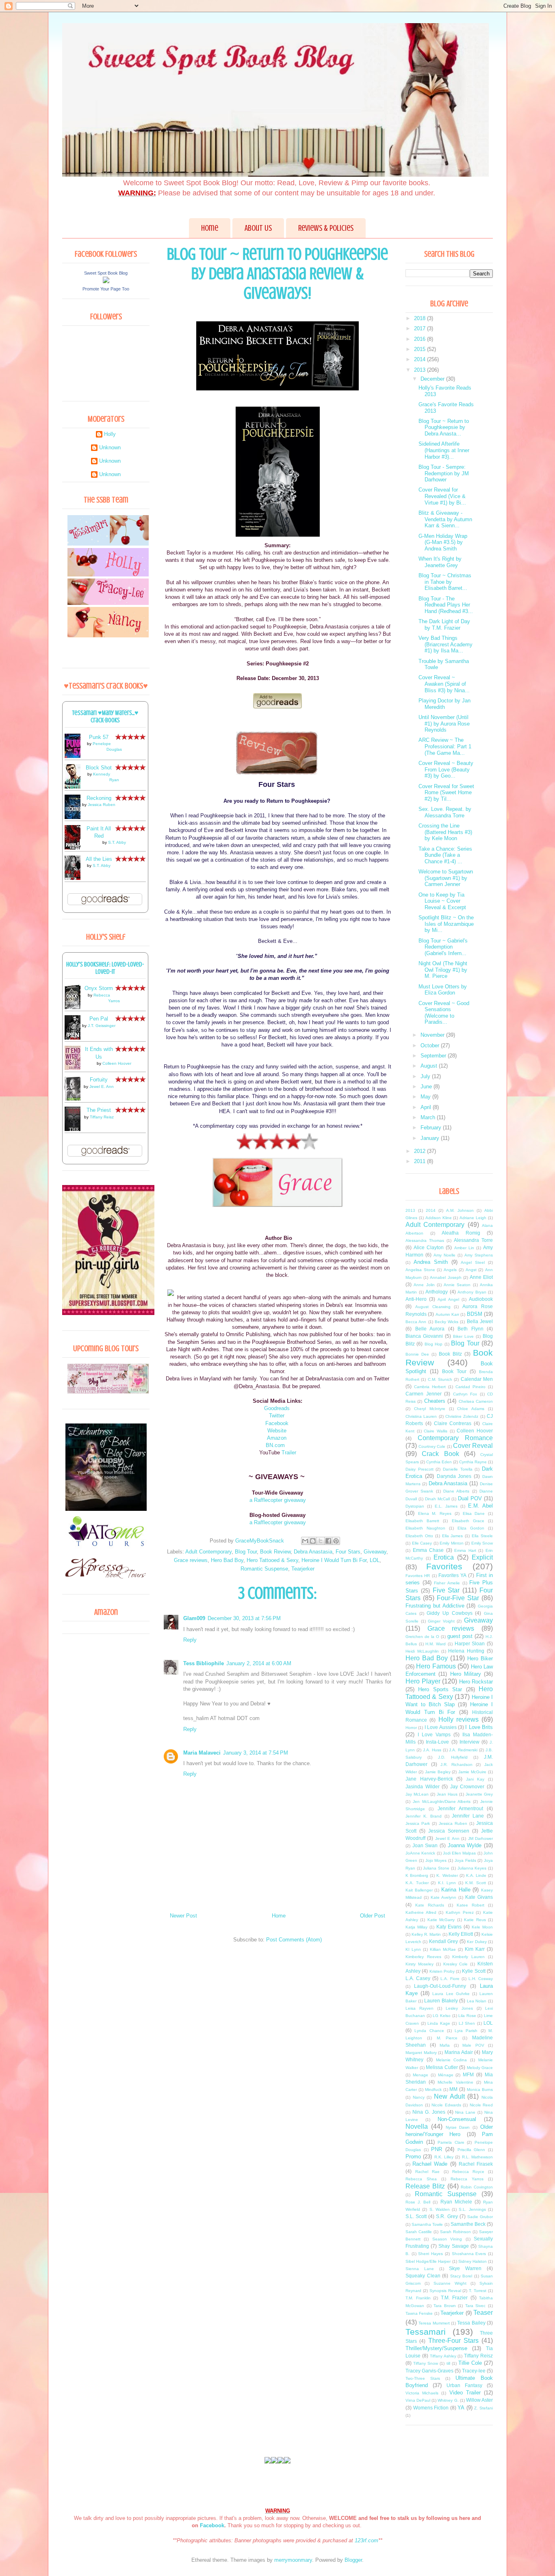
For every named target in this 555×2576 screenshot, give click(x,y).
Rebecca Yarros (467, 2179)
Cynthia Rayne (473, 1462)
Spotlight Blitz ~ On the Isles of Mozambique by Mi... (446, 924)
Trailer (289, 1453)
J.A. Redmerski (463, 1750)
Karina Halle (456, 1890)
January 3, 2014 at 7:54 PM (256, 1753)
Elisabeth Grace (468, 1521)
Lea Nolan (477, 2001)
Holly (110, 434)
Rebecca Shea (421, 2179)
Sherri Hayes (430, 2254)
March (429, 1117)
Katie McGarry (441, 1920)
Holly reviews (459, 1719)
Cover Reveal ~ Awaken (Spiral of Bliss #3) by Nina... (444, 684)
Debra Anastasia (313, 1552)
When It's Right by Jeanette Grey (440, 562)
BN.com (277, 1445)
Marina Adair (459, 2052)
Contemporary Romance (455, 1438)
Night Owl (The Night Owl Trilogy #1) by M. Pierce (443, 970)
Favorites (444, 1566)
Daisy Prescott (420, 1469)
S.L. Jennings (472, 2209)
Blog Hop (434, 1344)
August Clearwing (433, 1307)
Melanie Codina (452, 2060)
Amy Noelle (444, 1255)
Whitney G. (448, 2400)
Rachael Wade (430, 2164)
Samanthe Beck (468, 2224)
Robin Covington (477, 2187)
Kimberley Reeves (423, 1957)
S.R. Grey (447, 2216)
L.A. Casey (418, 1978)
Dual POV (470, 1498)
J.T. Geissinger (102, 1026)
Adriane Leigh (473, 1218)
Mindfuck (433, 2090)
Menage (421, 2075)
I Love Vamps (434, 1734)
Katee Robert (470, 1905)
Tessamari (426, 2332)
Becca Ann (416, 1322)
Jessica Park (418, 1823)
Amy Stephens (479, 1255)
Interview (469, 1742)
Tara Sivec (476, 2306)
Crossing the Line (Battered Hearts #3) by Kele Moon (445, 832)
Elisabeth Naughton (425, 1528)
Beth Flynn (470, 1329)
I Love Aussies (441, 1727)
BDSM (475, 1314)
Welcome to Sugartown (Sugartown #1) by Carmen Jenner (446, 878)
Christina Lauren (421, 1416)
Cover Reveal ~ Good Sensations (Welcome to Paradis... (444, 1013)
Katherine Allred (421, 1912)
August (430, 1066)
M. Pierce (447, 2038)
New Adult (449, 2096)
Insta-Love (437, 1742)
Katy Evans (449, 1927)
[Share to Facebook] (328, 1541)
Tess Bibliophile (204, 1663)
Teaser (483, 2313)
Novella (417, 2126)
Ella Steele (482, 1536)
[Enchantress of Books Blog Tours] (106, 1509)
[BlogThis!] (313, 1541)
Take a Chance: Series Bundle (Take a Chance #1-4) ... (445, 855)
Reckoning (99, 798)
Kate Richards (430, 1905)
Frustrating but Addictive (435, 1606)
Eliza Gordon (471, 1528)
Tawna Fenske (419, 2313)
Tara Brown (445, 2306)
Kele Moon (482, 1927)
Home (210, 228)
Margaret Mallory (421, 2053)
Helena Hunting (466, 1651)
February (432, 1128)
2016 (421, 339)
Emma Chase (428, 1550)
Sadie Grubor (480, 2217)
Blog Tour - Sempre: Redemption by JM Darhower (444, 473)
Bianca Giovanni (424, 1336)
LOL (375, 1560)
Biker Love (463, 1336)
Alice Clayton (429, 1247)
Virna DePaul (418, 2400)
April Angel (448, 1299)
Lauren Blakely (441, 2001)
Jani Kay (475, 1779)
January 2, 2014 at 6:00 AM (259, 1663)
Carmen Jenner (424, 1394)
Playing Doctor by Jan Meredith (444, 704)
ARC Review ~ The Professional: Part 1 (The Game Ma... (445, 746)
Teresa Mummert (434, 2323)
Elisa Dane (474, 1513)
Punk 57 (99, 737)
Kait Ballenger (419, 1890)
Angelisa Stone (420, 1270)
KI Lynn (413, 1949)
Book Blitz (450, 1354)
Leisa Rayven (420, 2008)
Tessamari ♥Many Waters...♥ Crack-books (105, 717)
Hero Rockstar (476, 1682)
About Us (258, 228)
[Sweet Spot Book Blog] (106, 281)
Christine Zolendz (462, 1416)
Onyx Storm (99, 988)
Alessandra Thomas (425, 1240)
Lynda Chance (429, 2031)
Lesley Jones (459, 2008)
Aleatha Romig (461, 1233)
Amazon (277, 1438)
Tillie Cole (470, 2363)
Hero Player (423, 1681)
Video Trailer (465, 2393)
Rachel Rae (427, 2172)
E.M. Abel (480, 1506)
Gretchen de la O (422, 1637)
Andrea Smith (431, 1262)
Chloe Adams (471, 1409)
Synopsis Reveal (445, 2291)
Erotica (444, 1557)
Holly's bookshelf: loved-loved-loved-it (105, 968)
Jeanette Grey (479, 1794)
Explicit (482, 1557)
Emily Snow (482, 1543)
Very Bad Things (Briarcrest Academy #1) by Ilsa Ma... (446, 644)
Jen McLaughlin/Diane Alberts (442, 1801)
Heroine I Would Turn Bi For (334, 1560)
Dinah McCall (437, 1499)
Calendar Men (477, 1379)
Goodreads (277, 1408)
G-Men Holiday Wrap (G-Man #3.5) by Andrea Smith (443, 542)
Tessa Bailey (471, 2323)
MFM (468, 2074)
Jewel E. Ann (102, 1087)
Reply (190, 1640)
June (427, 1087)
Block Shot (99, 768)
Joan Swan (425, 1845)
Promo (413, 2157)
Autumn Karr (447, 1314)
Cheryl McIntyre (430, 1409)
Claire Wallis (436, 1431)
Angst (471, 1270)
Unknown (110, 447)
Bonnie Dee (417, 1354)
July (426, 1076)
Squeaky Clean (423, 2276)
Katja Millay (416, 1927)
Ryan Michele (456, 2202)
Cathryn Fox (465, 1394)
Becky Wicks (447, 1322)
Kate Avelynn (443, 1897)
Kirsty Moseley (420, 1964)
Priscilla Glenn (472, 2150)
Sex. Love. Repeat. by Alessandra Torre (445, 812)
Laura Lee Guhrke (451, 1994)
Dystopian (415, 1506)
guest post (460, 1636)
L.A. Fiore (450, 1979)
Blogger (353, 2560)
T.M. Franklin (418, 2298)
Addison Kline (439, 1218)
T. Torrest (478, 2291)
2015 (421, 349)
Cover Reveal (473, 1446)
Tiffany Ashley (443, 2356)
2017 (421, 328)
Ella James (453, 1536)
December (433, 379)
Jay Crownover (467, 1786)
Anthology (437, 1292)
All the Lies (99, 859)
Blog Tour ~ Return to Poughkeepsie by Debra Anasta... (444, 427)
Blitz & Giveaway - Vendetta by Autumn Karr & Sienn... (445, 519)
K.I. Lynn (447, 1883)
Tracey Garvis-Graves (429, 2371)
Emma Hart (465, 1550)
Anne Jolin (424, 1285)
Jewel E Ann (447, 1838)
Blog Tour (246, 1552)
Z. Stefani (483, 2408)
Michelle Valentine (455, 2082)
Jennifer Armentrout (460, 1808)
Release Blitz (425, 2186)
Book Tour (454, 1371)
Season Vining (447, 2239)
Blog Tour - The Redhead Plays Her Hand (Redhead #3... (446, 605)
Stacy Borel (461, 2276)
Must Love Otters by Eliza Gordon (443, 990)
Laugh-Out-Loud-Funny (440, 1986)
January (431, 1138)
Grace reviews (191, 1560)
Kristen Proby (442, 1971)
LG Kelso (442, 2016)
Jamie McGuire (472, 1772)
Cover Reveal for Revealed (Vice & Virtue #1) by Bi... (442, 496)
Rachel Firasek (476, 2164)
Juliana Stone (436, 1868)
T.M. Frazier (454, 2298)
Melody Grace (480, 2068)
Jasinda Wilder (423, 1786)
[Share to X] (321, 1541)
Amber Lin (464, 1248)
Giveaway (375, 1552)
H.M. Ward (436, 1644)
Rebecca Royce (468, 2172)
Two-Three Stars (423, 2378)
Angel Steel (473, 1262)
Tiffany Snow (426, 2363)
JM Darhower (480, 1838)
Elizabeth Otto (419, 1536)
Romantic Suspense (264, 1569)
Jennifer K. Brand (424, 1816)
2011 (421, 1161)
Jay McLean (417, 1794)
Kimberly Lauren (468, 1957)
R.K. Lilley (444, 2157)
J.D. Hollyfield (453, 1757)
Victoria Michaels (422, 2393)
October (431, 1045)
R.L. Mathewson (477, 2157)
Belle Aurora (430, 1329)
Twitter (277, 1416)
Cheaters (435, 1401)
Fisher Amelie (447, 1583)
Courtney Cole (432, 1446)
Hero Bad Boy (227, 1560)
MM (453, 2089)
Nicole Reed (481, 2105)
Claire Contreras (453, 1423)
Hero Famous (436, 1666)
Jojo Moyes (436, 1860)
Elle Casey (422, 1543)
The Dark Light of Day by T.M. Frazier (444, 625)
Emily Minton (452, 1543)
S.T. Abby (117, 842)
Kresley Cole (456, 1964)
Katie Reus (475, 1920)
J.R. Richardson (456, 1765)
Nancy (419, 2097)
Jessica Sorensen (449, 1831)
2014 (421, 359)
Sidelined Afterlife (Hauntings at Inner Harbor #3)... (444, 450)
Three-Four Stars (453, 2341)
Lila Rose (467, 2016)
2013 (421, 370)
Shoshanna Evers (469, 2254)
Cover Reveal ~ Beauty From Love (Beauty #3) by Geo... (446, 769)
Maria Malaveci (202, 1753)
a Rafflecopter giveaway (278, 1500)
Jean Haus (447, 1794)
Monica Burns (480, 2090)
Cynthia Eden (439, 1462)
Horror (411, 1728)
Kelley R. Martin (426, 1934)
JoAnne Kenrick (420, 1853)
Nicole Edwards (446, 2105)
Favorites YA (452, 1575)
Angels (450, 1270)
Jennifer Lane (468, 1816)
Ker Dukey (477, 1942)
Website (277, 1431)
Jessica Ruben (102, 805)
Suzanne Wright (450, 2283)
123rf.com (366, 2540)
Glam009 (194, 1618)
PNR (437, 2149)
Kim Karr (475, 1949)
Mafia (445, 2045)
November (433, 1035)
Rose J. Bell (418, 2202)
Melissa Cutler (442, 2067)
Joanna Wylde (465, 1845)
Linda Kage (439, 2023)
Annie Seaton (457, 1285)
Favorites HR (418, 1576)
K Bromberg (417, 1875)
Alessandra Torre (473, 1240)
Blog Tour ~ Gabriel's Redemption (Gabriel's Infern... (443, 947)
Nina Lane (465, 2112)
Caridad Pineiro (470, 1387)
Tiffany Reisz (102, 1117)
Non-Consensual (457, 2119)
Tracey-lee (474, 2371)
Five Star (446, 1590)
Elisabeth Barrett (422, 1521)
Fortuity (99, 1080)
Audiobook (481, 1299)
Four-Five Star (458, 1598)
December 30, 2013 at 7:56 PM (244, 1618)
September (434, 1056)
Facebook (277, 1423)
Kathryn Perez (460, 1912)
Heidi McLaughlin (422, 1651)
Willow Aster (479, 2400)
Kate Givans (479, 1897)
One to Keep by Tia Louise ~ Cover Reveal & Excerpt (442, 901)
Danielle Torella (458, 1469)
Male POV (473, 2045)
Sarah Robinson (455, 2232)
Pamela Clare (451, 2142)
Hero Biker (480, 1658)
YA (461, 2408)
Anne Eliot (481, 1277)
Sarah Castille (419, 2232)
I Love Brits (479, 1727)
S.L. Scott (416, 2216)
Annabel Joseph (446, 1277)
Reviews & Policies (326, 228)
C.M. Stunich (440, 1379)
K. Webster (447, 1875)
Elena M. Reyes (435, 1513)
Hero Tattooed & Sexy (272, 1560)
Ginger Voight (441, 1621)
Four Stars (348, 1552)
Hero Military (466, 1674)
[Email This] (305, 1541)
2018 (421, 318)
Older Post (373, 1916)
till (448, 2363)
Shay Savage (453, 2246)
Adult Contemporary (208, 1552)
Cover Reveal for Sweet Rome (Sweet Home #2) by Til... (446, 793)
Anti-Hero (416, 1299)
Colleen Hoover (117, 1063)
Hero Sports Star (440, 1689)
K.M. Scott (476, 1883)
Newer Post (183, 1916)
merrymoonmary (293, 2560)
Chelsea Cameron (476, 1401)
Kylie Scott (474, 1971)
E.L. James (446, 1506)
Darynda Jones (454, 1476)
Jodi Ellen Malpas (460, 1853)
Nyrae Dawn (458, 2127)
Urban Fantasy (464, 2385)
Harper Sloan (470, 1643)
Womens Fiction (431, 2408)
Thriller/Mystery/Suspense (436, 2348)
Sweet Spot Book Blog (106, 273)
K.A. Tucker (417, 1883)
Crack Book (440, 1454)
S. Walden (440, 2209)
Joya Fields (465, 1860)
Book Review (275, 1552)
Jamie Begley (438, 1772)
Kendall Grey (443, 1941)
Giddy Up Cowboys (449, 1613)
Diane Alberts (456, 1491)
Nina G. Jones (429, 2112)
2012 (421, 1151)
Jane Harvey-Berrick (429, 1779)
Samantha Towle (427, 2224)
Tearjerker (303, 1569)
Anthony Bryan (472, 1292)
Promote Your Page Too (106, 289)
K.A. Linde (476, 1875)
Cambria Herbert (430, 1387)
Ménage (446, 2075)
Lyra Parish (466, 2031)
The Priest (99, 1110)
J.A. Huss (432, 1750)
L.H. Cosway (481, 1979)
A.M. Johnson (460, 1210)
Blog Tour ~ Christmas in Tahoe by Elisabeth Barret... (445, 582)
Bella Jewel (480, 1321)
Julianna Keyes (472, 1868)
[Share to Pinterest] (336, 1541)
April (427, 1107)
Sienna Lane (420, 2269)
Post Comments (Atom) (294, 1940)
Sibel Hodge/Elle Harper (428, 2261)
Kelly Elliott (461, 1934)
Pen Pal (99, 1019)
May (426, 1097)
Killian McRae (443, 1949)
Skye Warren (465, 2268)
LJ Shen (467, 2023)
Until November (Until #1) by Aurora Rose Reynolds (444, 724)
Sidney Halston (473, 2261)
